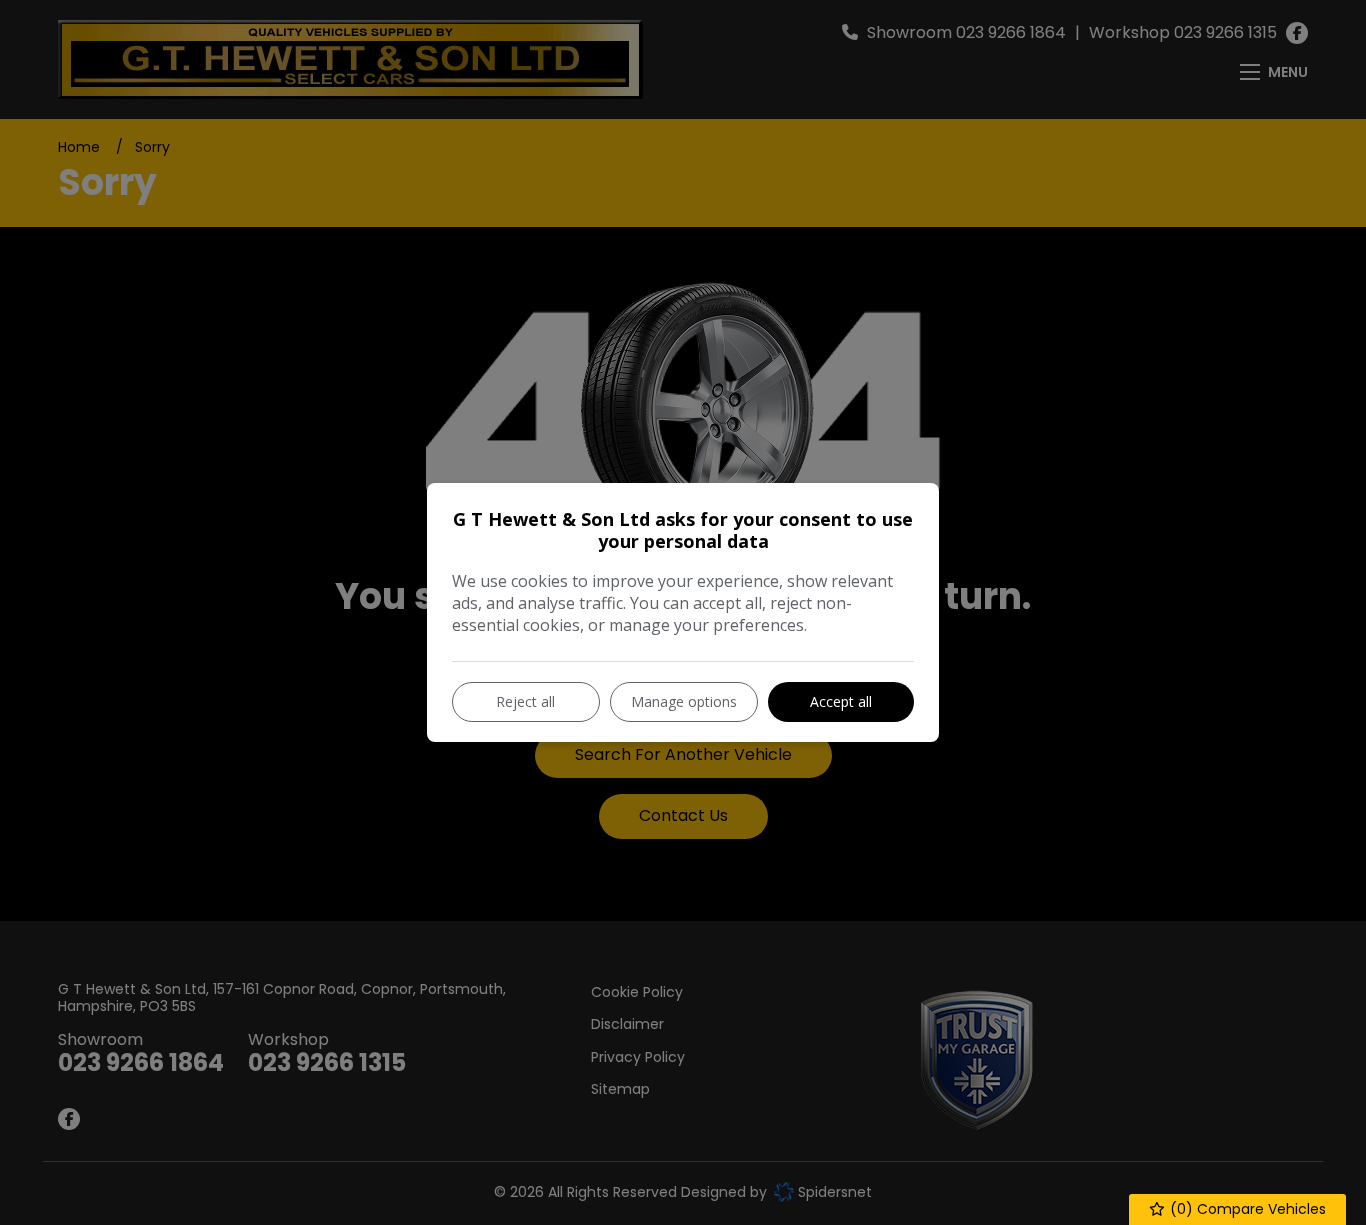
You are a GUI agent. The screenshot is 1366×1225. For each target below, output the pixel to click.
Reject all (525, 701)
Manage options (684, 701)
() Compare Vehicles (1246, 1209)
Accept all (841, 701)
